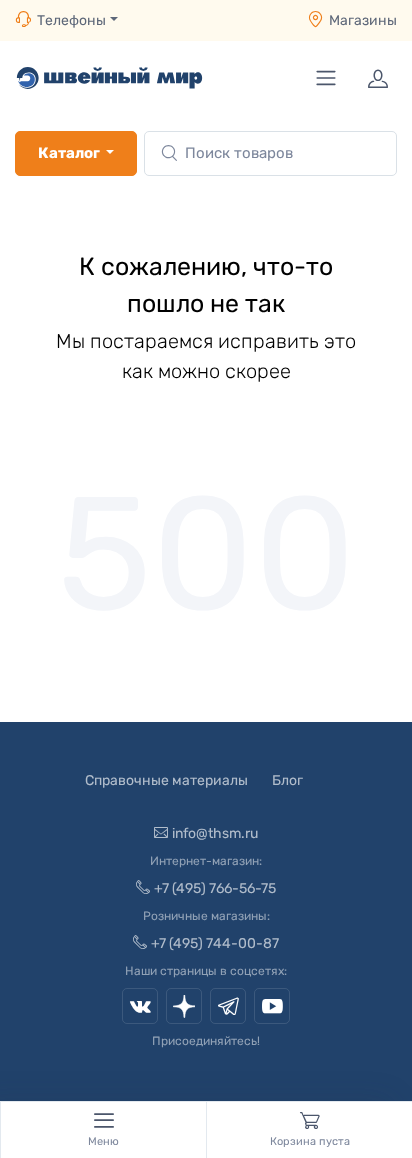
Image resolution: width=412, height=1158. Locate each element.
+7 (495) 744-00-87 (215, 943)
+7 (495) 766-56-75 (215, 888)
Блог (287, 780)
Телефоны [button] (71, 20)
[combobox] (270, 153)
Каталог (69, 153)
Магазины (363, 20)
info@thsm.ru (215, 833)
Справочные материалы (166, 780)
